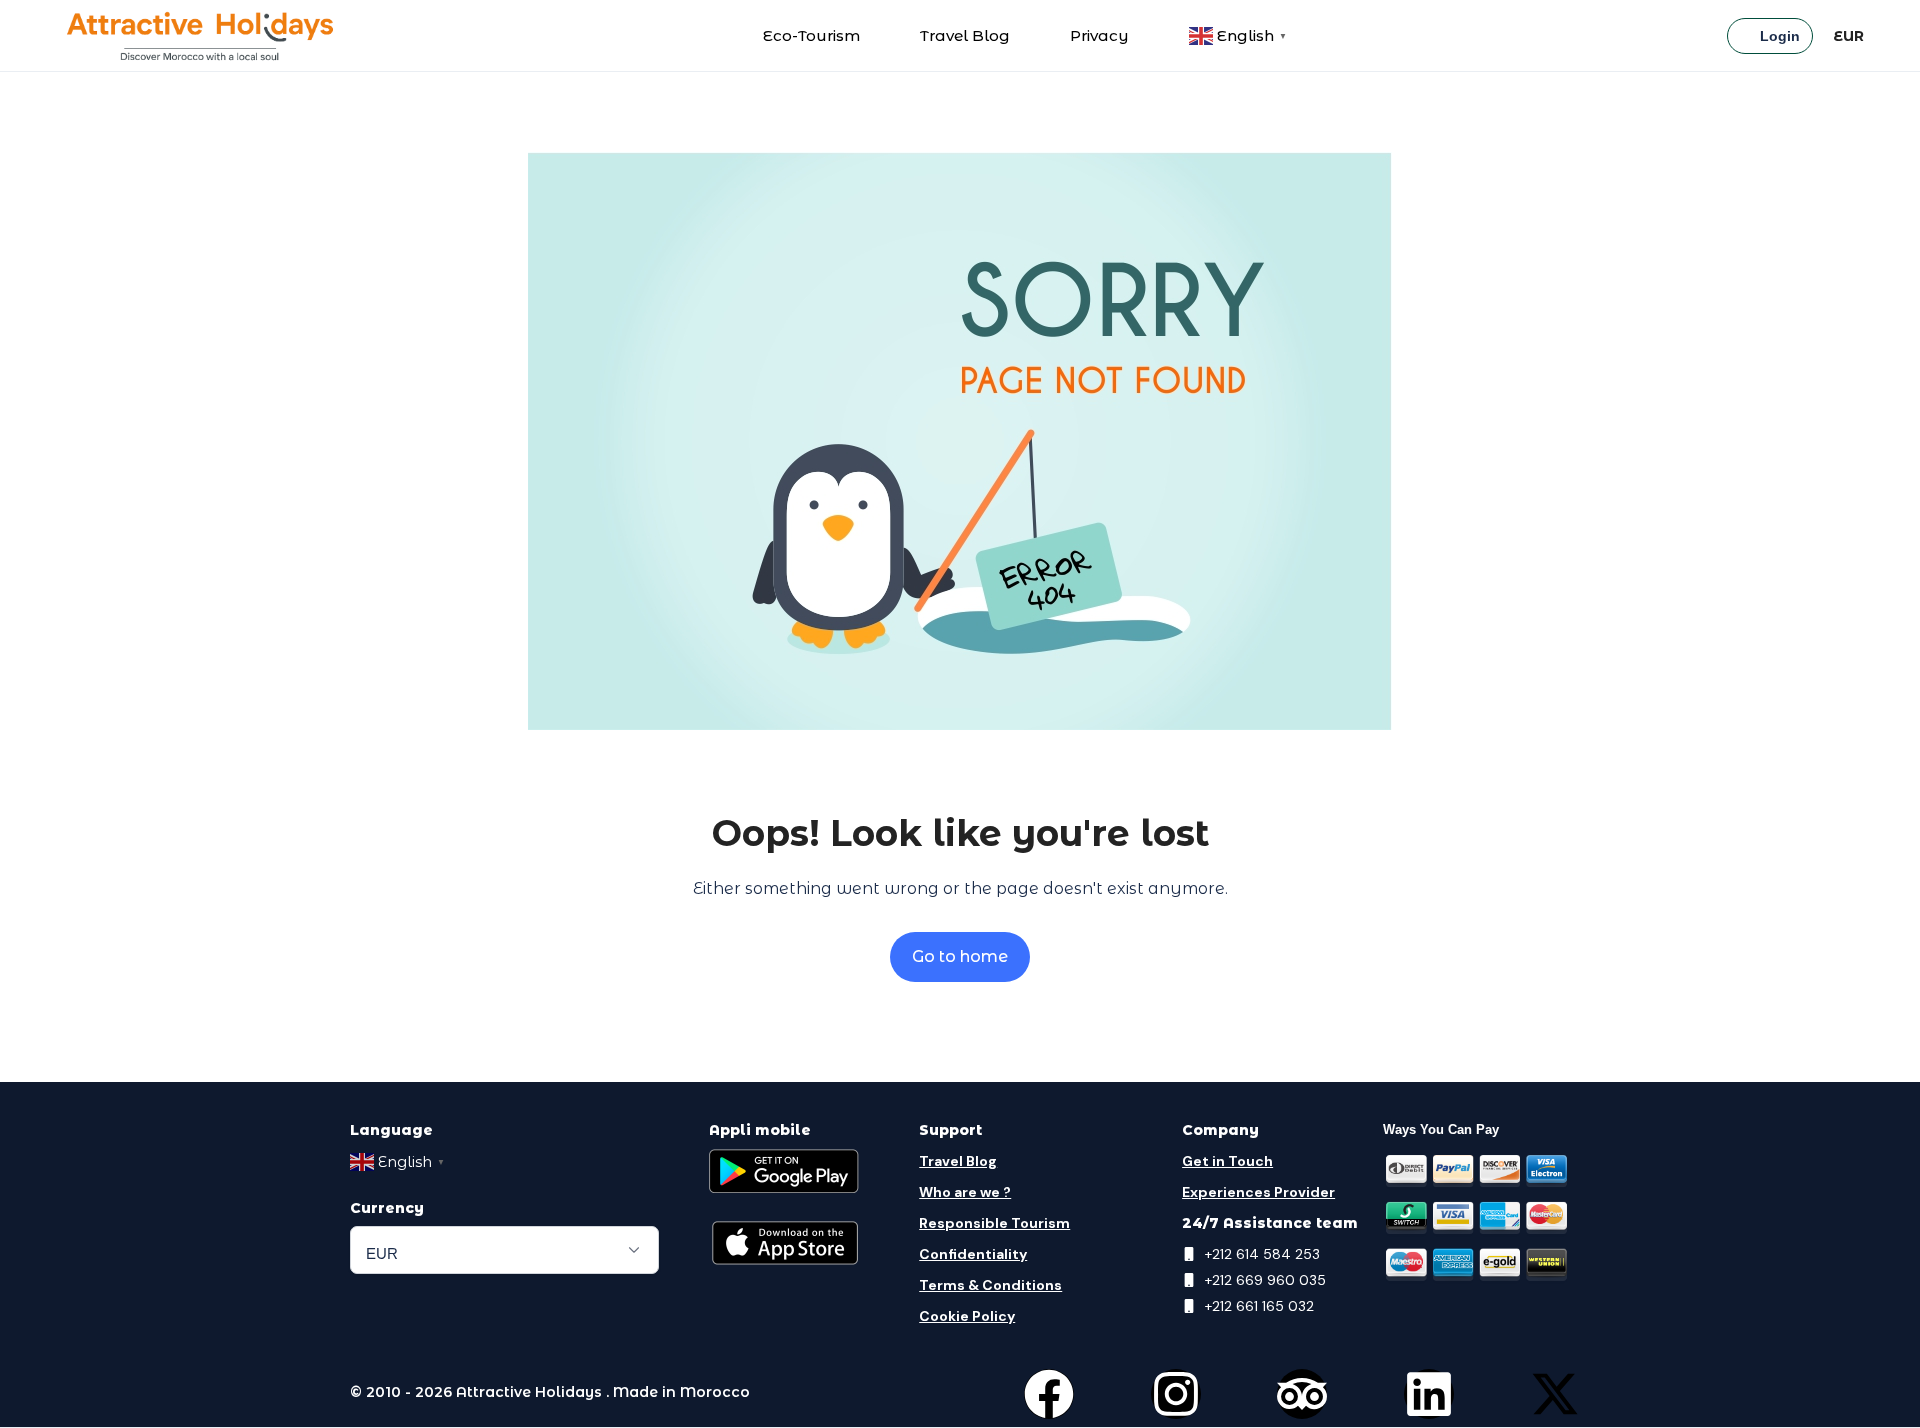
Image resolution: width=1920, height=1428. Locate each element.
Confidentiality (973, 1254)
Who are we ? (965, 1192)
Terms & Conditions (990, 1285)
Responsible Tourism (994, 1223)
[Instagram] (1176, 1394)
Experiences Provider (1258, 1192)
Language (391, 1130)
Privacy (1099, 35)
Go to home (960, 956)
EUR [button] (1848, 36)
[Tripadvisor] (1302, 1394)
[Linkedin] (1429, 1394)
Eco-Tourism (811, 35)
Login (1780, 36)
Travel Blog (965, 35)
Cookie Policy (967, 1316)
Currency (387, 1208)
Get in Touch (1227, 1161)
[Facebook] (1049, 1394)
